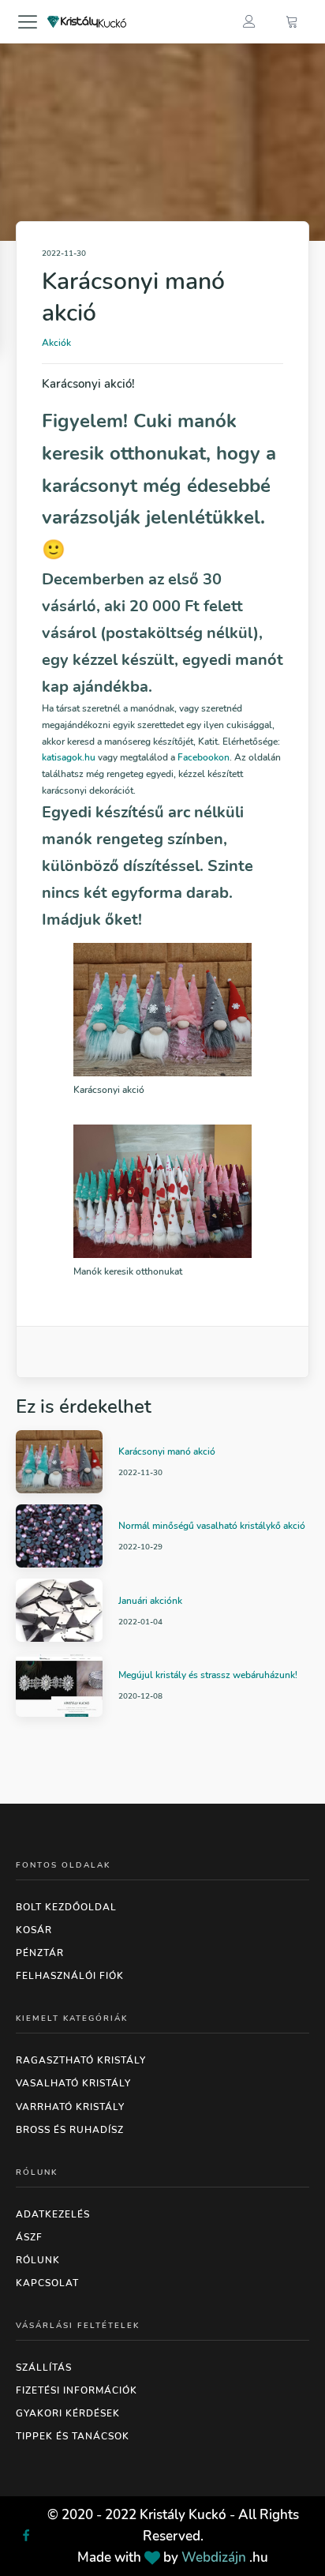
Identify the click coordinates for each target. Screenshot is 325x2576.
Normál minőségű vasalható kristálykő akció (212, 1526)
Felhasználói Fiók (70, 1976)
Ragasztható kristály (81, 2060)
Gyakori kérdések (68, 2413)
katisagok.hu (69, 757)
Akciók (56, 343)
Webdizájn (214, 2557)
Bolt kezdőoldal (66, 1907)
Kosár (34, 1930)
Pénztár (40, 1953)
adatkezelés (53, 2214)
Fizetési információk (77, 2390)
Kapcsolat (47, 2283)
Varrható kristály (70, 2107)
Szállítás (44, 2368)
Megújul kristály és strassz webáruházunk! (208, 1675)
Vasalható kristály (73, 2083)
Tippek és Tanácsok (73, 2436)
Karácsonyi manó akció (167, 1451)
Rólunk (38, 2260)
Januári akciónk (150, 1601)
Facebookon (204, 757)
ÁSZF (29, 2237)
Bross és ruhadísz (70, 2130)
